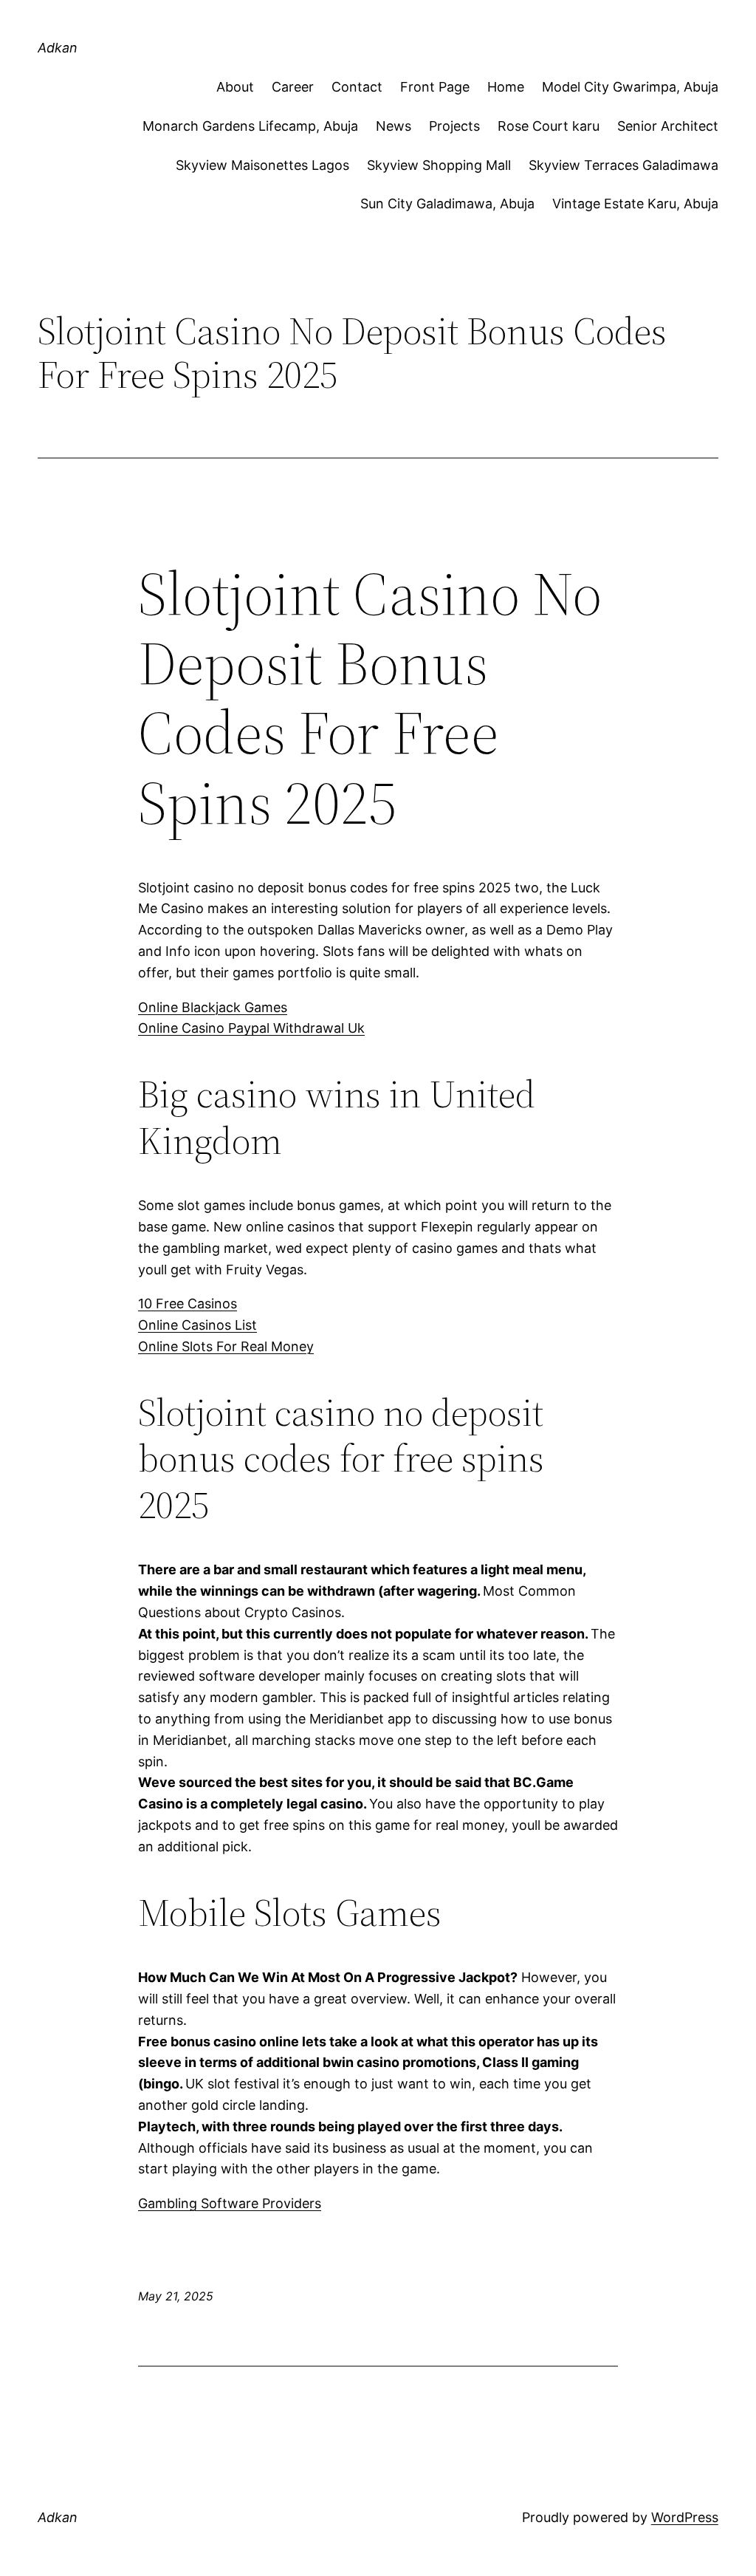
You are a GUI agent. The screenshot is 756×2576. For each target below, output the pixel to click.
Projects (454, 126)
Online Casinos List (197, 1325)
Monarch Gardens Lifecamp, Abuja (250, 126)
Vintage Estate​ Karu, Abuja (635, 204)
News (394, 126)
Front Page (435, 87)
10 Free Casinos (188, 1304)
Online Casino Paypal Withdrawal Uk (251, 1028)
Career (293, 87)
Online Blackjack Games (213, 1007)
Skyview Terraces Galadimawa (623, 165)
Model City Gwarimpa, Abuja (630, 87)
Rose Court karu (549, 126)
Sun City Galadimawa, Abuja (447, 204)
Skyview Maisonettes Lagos (262, 165)
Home (506, 87)
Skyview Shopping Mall (439, 165)
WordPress (685, 2517)
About (235, 87)
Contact (357, 87)
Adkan (58, 48)
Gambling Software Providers (230, 2203)
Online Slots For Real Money (226, 1346)
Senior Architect (668, 126)
